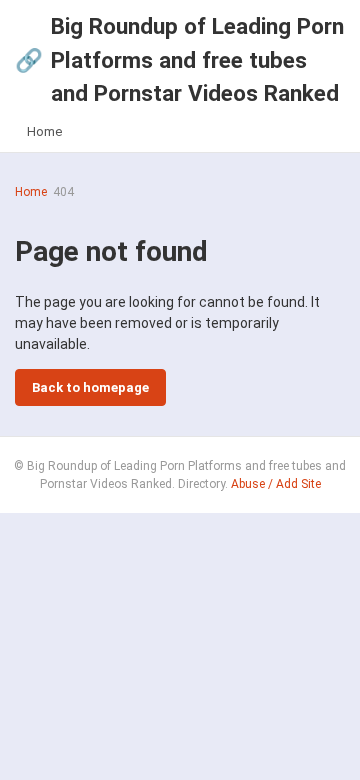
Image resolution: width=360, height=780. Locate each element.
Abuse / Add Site (276, 484)
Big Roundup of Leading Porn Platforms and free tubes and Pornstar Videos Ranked (179, 59)
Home (44, 131)
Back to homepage (90, 387)
